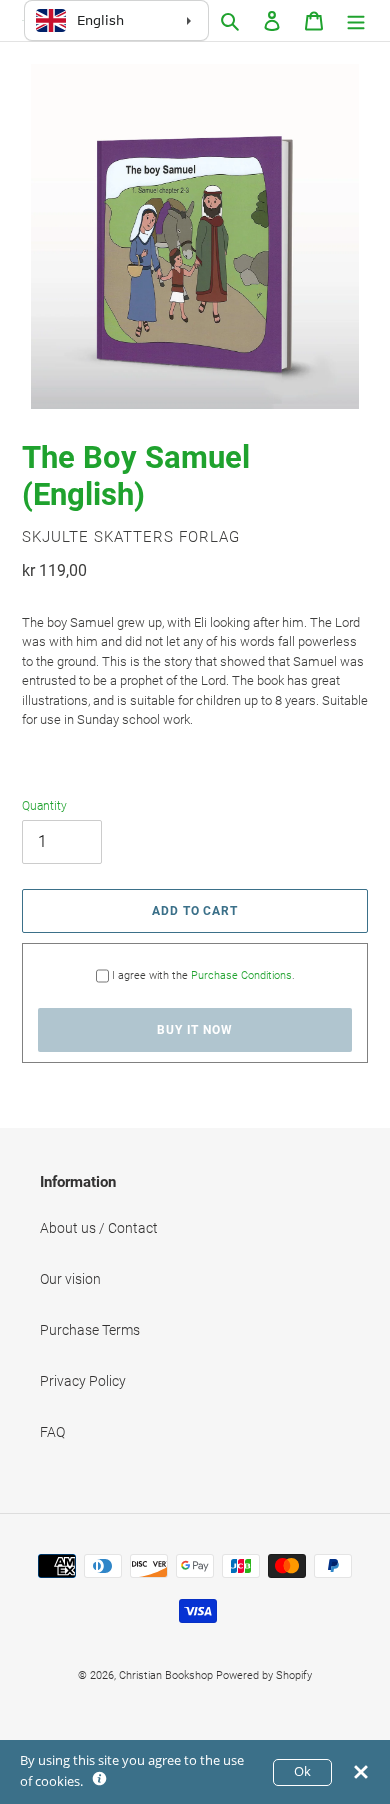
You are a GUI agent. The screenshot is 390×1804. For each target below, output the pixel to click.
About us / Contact (99, 1228)
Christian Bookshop (166, 1675)
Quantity (44, 806)
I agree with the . (203, 975)
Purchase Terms (90, 1330)
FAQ (52, 1432)
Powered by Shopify (264, 1675)
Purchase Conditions (241, 975)
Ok (302, 1771)
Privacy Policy (83, 1381)
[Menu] (356, 20)
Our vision (70, 1279)
